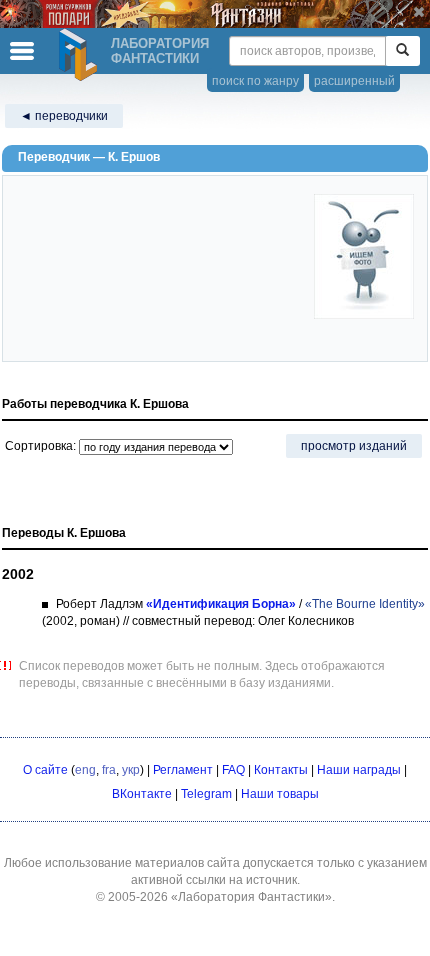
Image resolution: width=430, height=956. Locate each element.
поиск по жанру (255, 81)
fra (109, 770)
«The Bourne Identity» (365, 604)
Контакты (281, 770)
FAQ (233, 770)
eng (85, 770)
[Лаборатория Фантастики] (81, 55)
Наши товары (280, 794)
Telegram (206, 794)
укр (131, 770)
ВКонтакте (142, 794)
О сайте (45, 770)
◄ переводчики (64, 116)
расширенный (354, 81)
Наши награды (359, 770)
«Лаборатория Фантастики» (251, 897)
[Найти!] (402, 51)
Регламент (183, 770)
